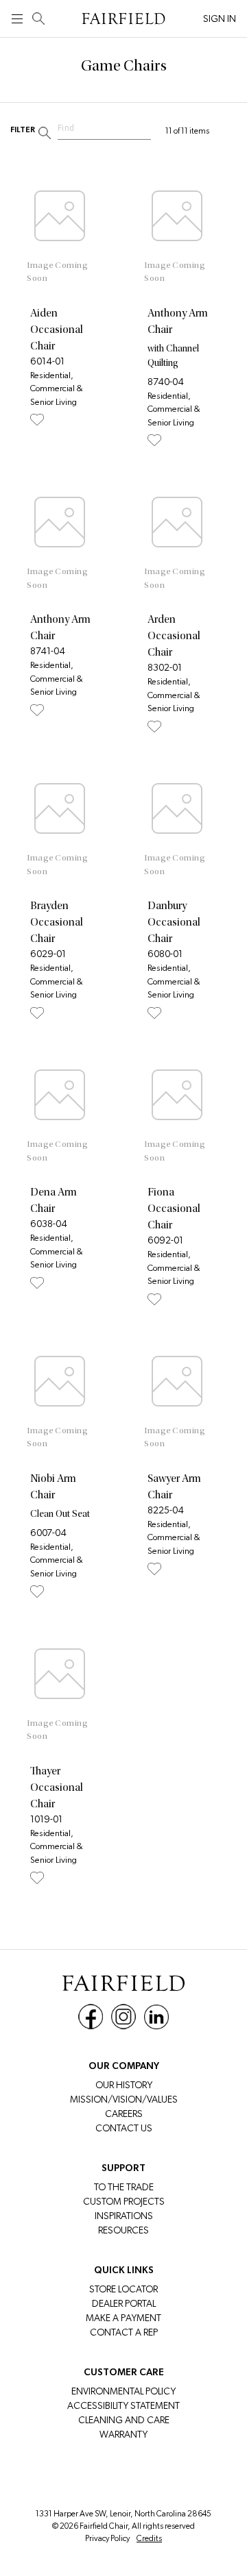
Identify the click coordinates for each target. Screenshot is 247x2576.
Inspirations (124, 2216)
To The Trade (124, 2187)
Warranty (123, 2434)
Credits (149, 2538)
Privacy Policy (107, 2538)
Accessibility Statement (123, 2405)
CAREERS (124, 2114)
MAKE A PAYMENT (123, 2318)
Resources (123, 2230)
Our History (124, 2085)
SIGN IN (220, 18)
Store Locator (123, 2289)
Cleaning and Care (124, 2420)
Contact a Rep (124, 2332)
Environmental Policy (123, 2391)
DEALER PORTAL (124, 2303)
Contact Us (124, 2128)
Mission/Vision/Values (124, 2099)
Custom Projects (124, 2201)
